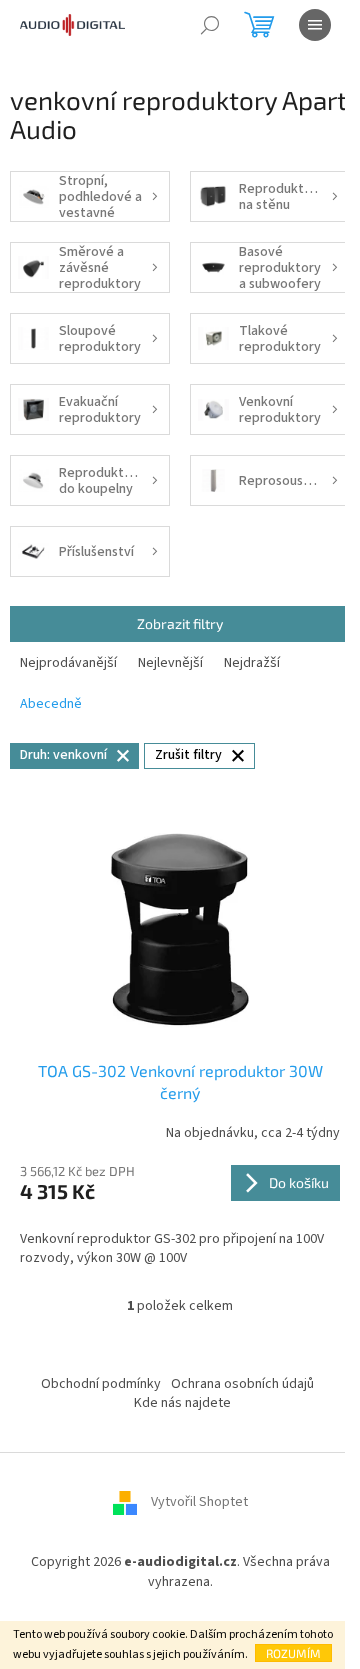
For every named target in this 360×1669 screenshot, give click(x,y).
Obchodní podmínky (101, 1384)
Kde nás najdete (182, 1403)
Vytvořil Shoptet (199, 1503)
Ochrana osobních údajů (242, 1384)
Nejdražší (252, 663)
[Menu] (315, 25)
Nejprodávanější (68, 663)
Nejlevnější (170, 663)
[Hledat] (210, 25)
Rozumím (293, 1653)
